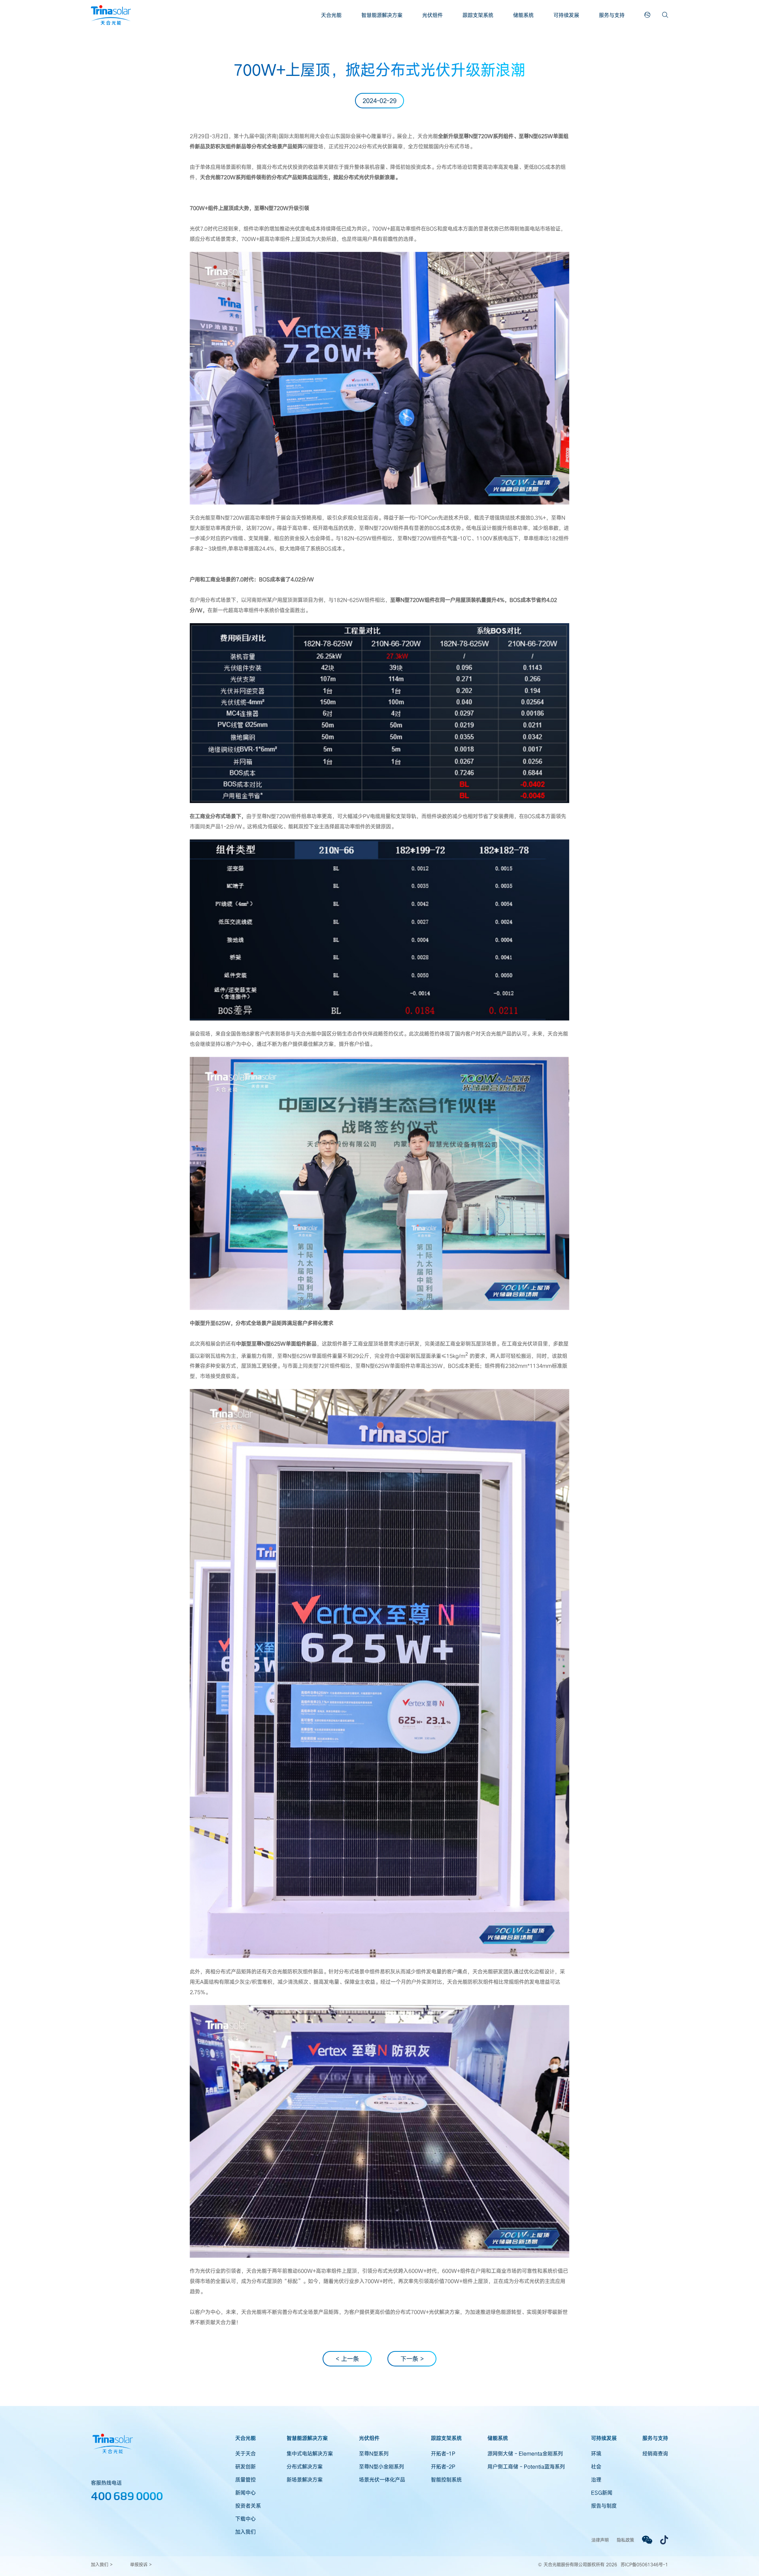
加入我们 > (102, 2564)
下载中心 (245, 2519)
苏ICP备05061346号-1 (644, 2564)
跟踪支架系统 (478, 15)
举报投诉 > (141, 2564)
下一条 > (412, 2359)
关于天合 (245, 2453)
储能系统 (523, 15)
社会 (596, 2466)
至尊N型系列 (374, 2453)
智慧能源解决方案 (382, 15)
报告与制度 (604, 2506)
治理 (596, 2480)
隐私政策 (625, 2540)
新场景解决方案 (305, 2480)
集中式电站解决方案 (310, 2453)
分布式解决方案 (305, 2466)
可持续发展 (566, 15)
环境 (596, 2453)
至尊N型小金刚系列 (381, 2466)
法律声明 (600, 2540)
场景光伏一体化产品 (382, 2480)
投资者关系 (248, 2506)
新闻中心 (245, 2493)
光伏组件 (432, 15)
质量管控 (245, 2480)
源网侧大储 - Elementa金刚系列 (525, 2453)
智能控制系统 (446, 2480)
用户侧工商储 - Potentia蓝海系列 (526, 2466)
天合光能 (331, 15)
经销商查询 (655, 2453)
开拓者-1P (443, 2453)
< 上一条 (347, 2359)
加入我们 (245, 2532)
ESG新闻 (602, 2493)
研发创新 (245, 2466)
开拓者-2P (443, 2466)
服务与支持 (612, 15)
